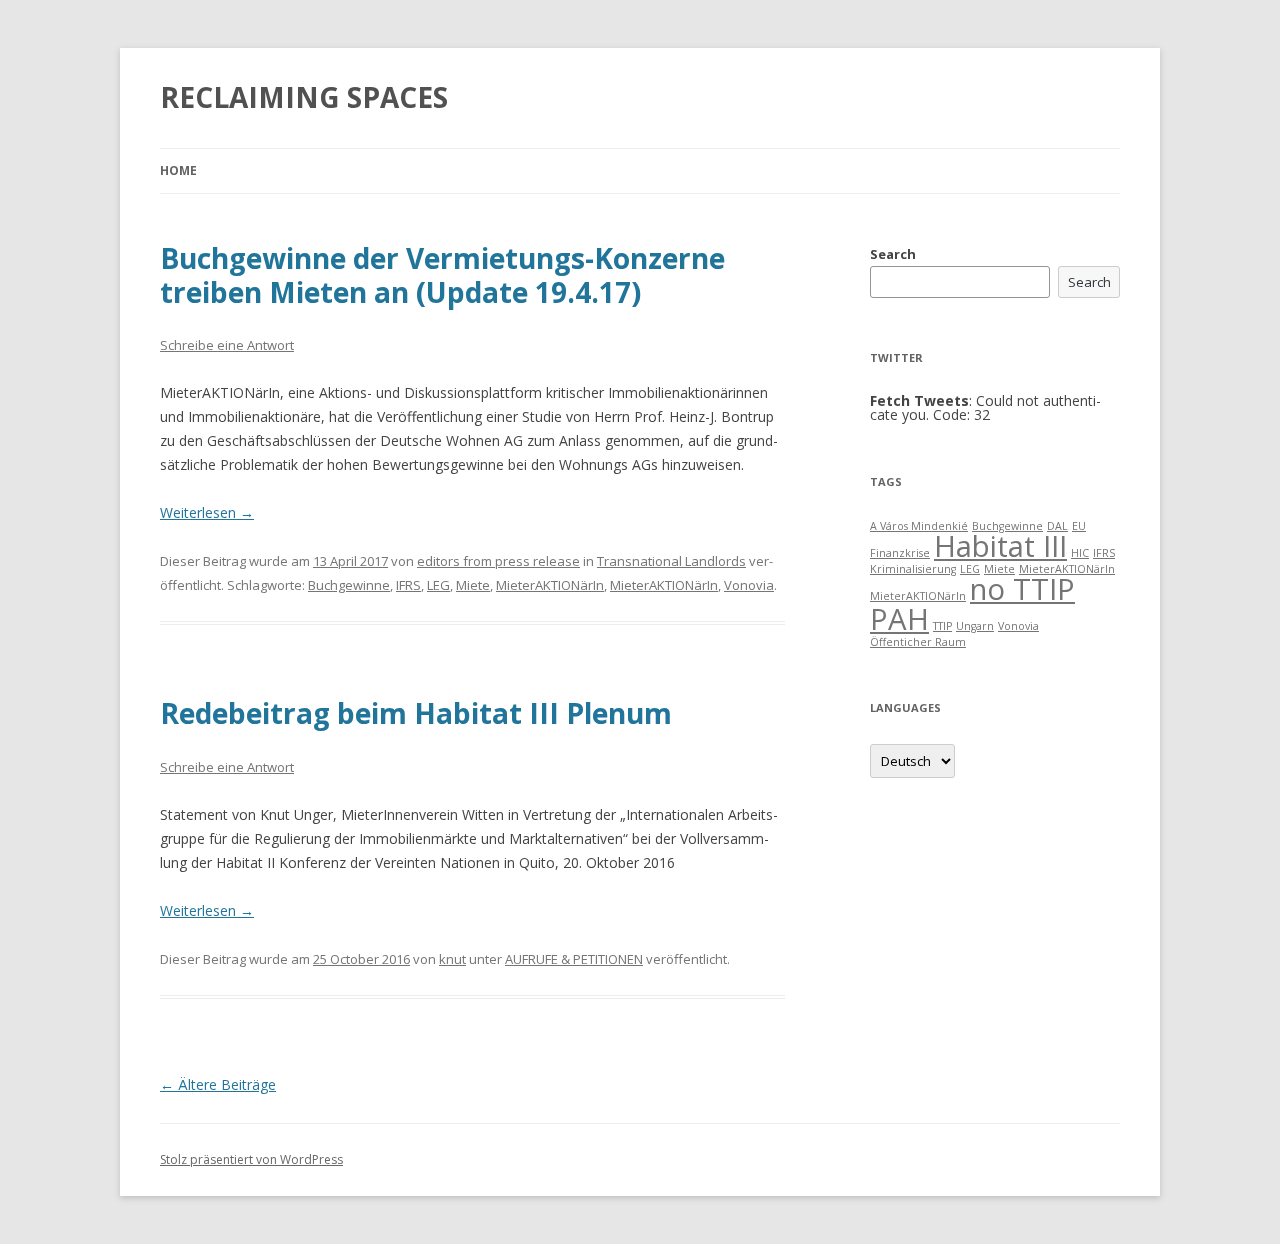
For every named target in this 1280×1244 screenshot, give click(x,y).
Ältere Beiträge (218, 1084)
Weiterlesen (207, 512)
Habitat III (1000, 546)
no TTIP (1022, 589)
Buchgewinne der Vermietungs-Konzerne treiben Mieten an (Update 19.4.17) (442, 275)
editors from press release (498, 561)
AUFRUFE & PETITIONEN (574, 959)
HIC (1080, 553)
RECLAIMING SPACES (304, 97)
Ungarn (975, 626)
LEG (438, 585)
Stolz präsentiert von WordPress (251, 1159)
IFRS (408, 585)
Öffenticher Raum (918, 642)
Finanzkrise (900, 553)
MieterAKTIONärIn (550, 585)
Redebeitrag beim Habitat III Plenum (416, 713)
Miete (473, 585)
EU (1079, 526)
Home (178, 170)
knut (452, 959)
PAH (899, 619)
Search (893, 254)
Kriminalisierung (913, 569)
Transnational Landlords (671, 561)
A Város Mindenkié (919, 526)
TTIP (942, 626)
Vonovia (749, 585)
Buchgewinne (349, 585)
